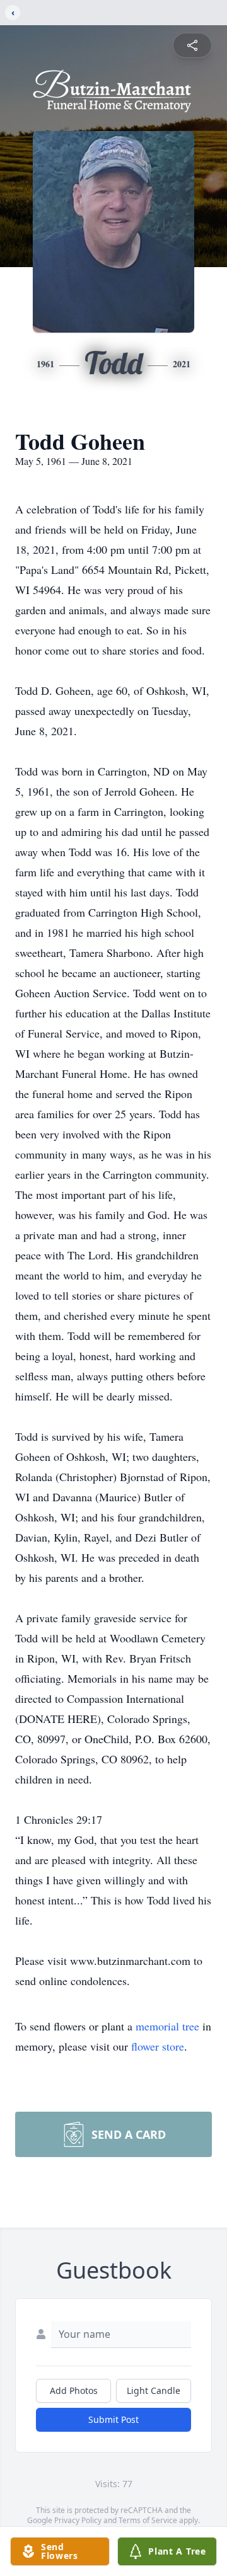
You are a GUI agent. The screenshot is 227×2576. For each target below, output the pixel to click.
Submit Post (113, 2419)
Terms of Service (148, 2520)
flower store (158, 2046)
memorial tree (167, 2026)
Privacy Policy (78, 2520)
